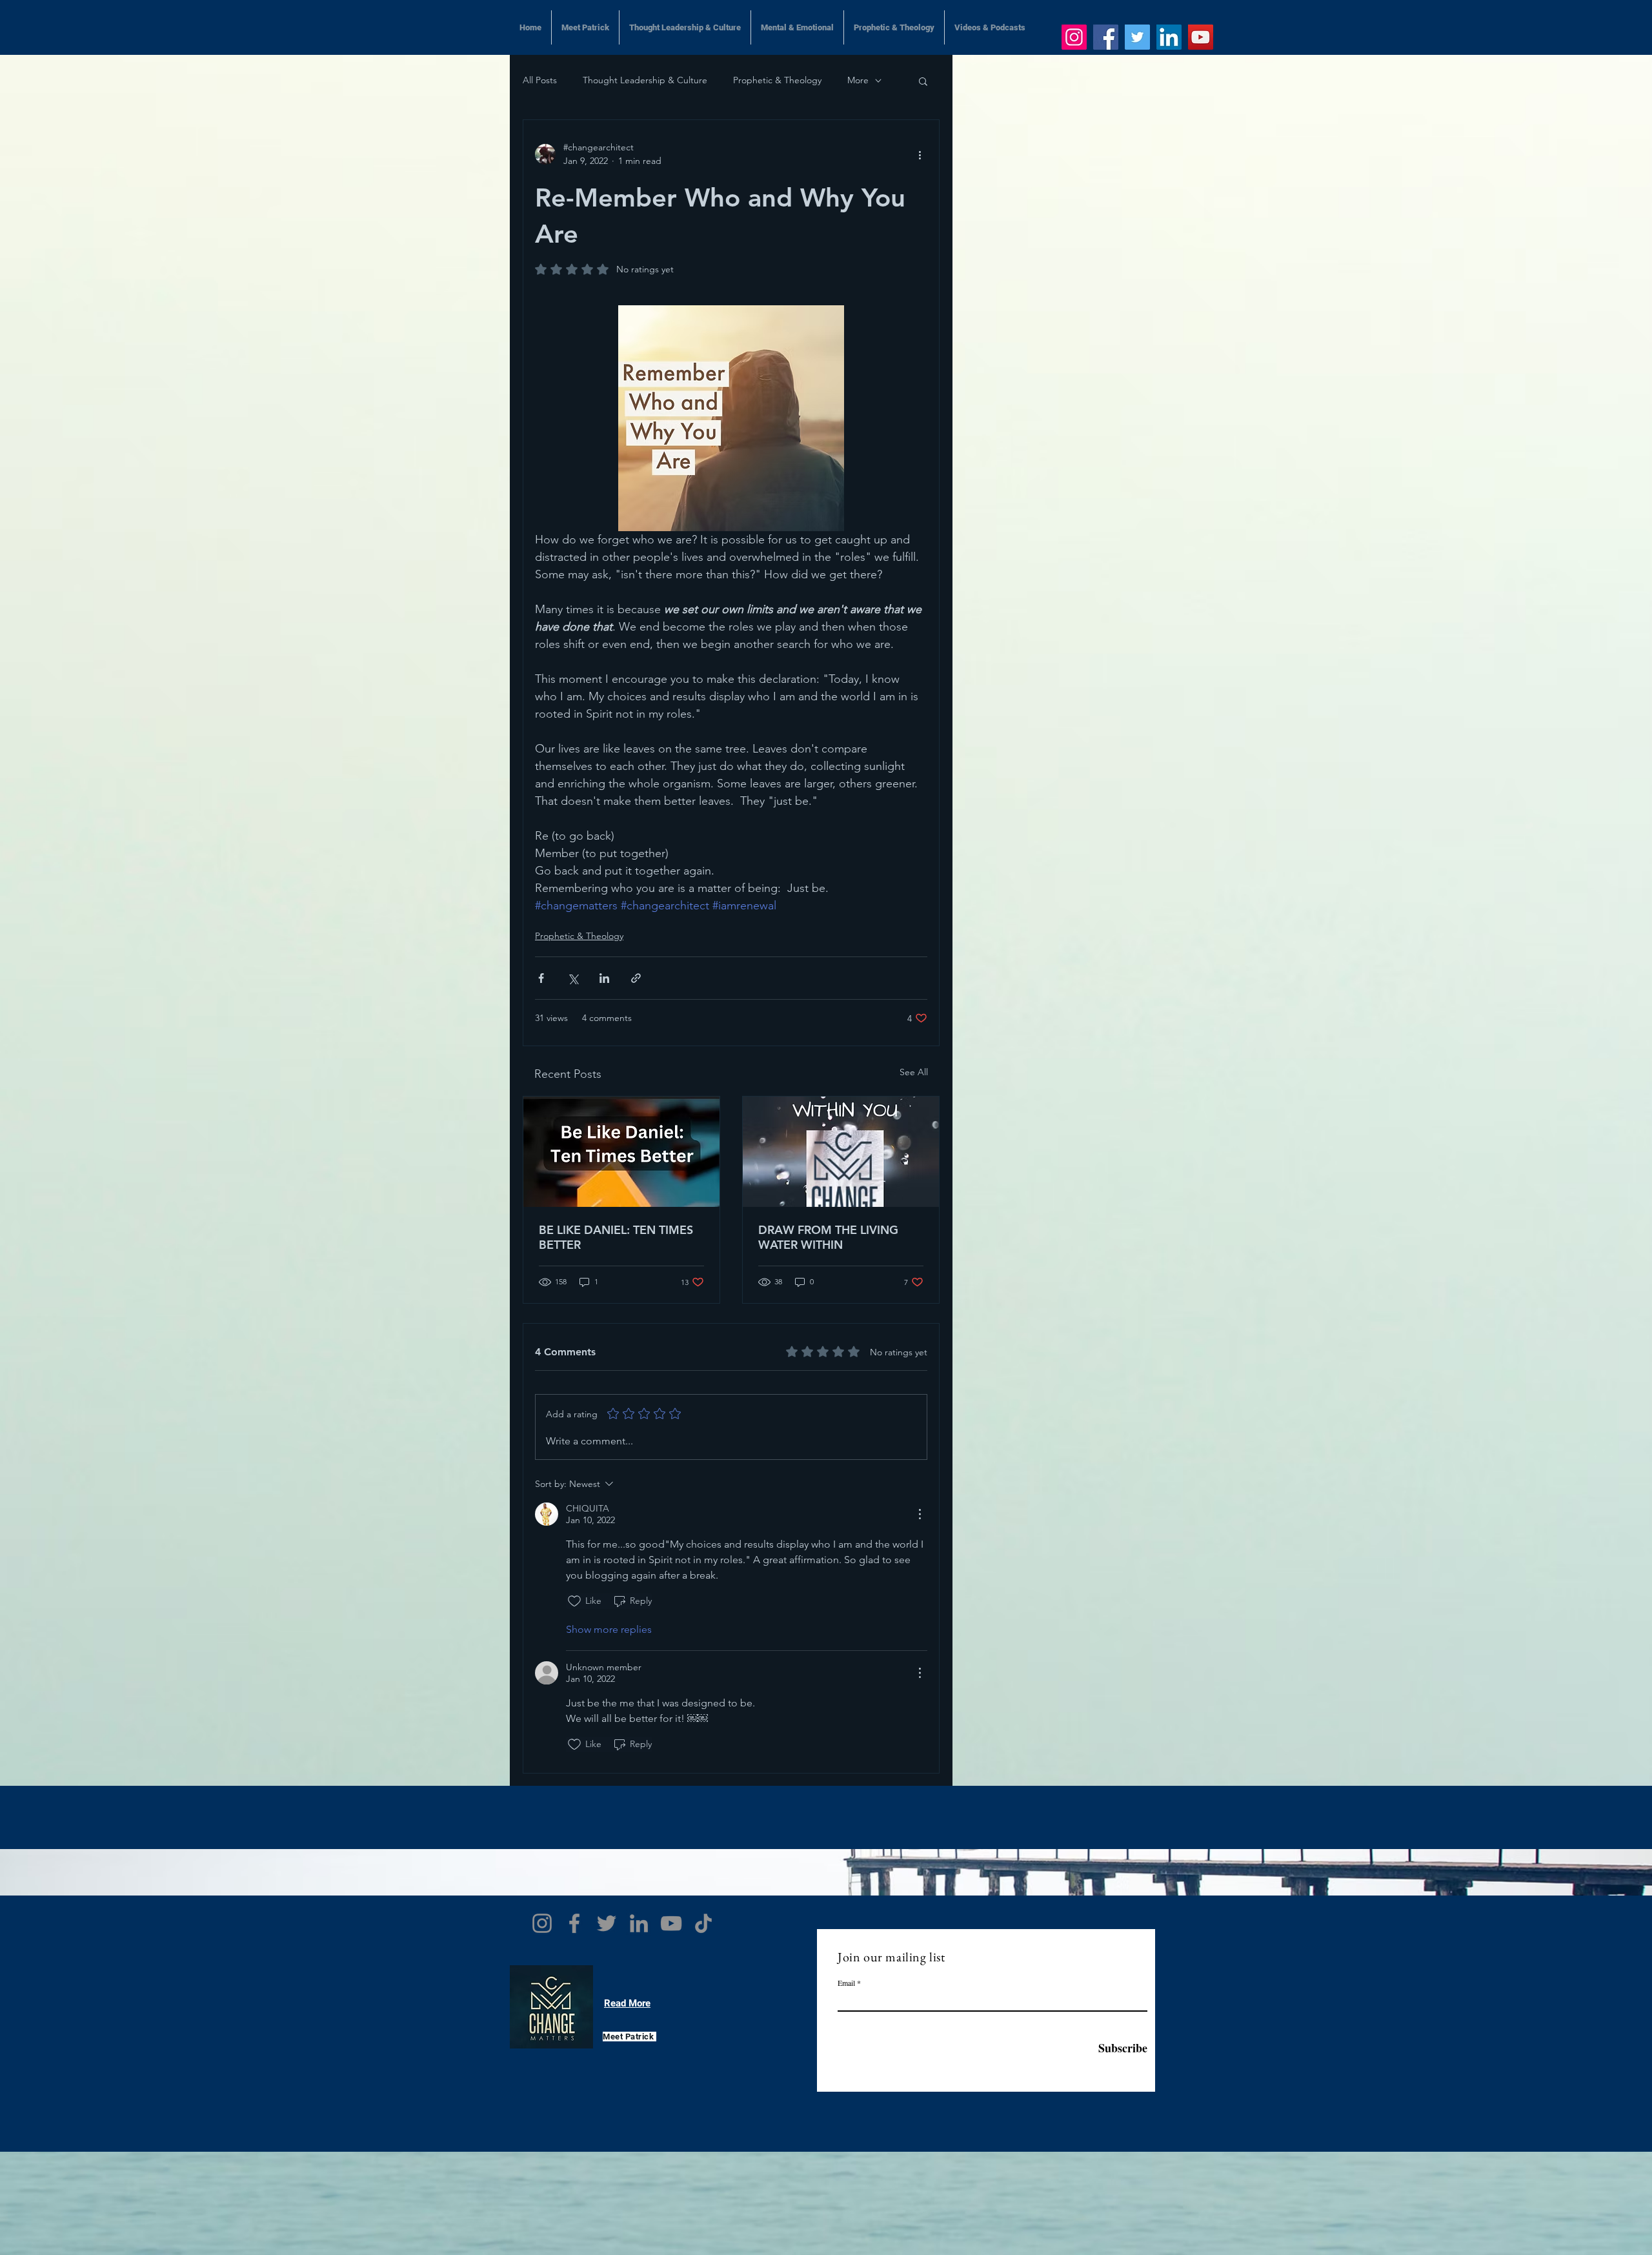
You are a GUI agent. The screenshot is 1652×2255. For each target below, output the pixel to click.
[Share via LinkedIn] (604, 978)
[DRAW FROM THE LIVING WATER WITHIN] (841, 1152)
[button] (923, 81)
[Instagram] (1074, 37)
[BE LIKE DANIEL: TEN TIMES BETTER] (621, 1152)
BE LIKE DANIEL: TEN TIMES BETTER (616, 1237)
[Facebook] (1106, 37)
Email (846, 1983)
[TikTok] (703, 1923)
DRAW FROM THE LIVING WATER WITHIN (828, 1237)
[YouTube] (1201, 37)
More (858, 80)
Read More (627, 2003)
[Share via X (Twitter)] (573, 978)
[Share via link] (636, 978)
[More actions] (920, 154)
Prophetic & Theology (777, 80)
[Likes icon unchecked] (574, 1601)
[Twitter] (1137, 37)
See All (914, 1072)
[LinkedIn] (1169, 37)
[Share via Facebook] (541, 978)
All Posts (540, 80)
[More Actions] (920, 1514)
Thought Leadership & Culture (645, 80)
